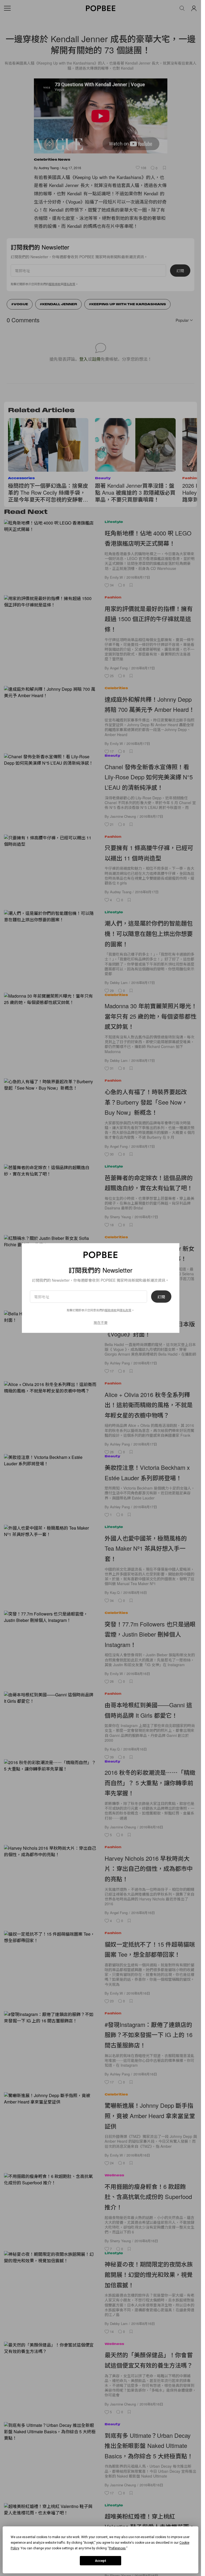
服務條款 (111, 1310)
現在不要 (101, 1322)
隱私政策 (125, 1310)
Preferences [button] (117, 2548)
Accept (101, 2561)
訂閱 (161, 1296)
